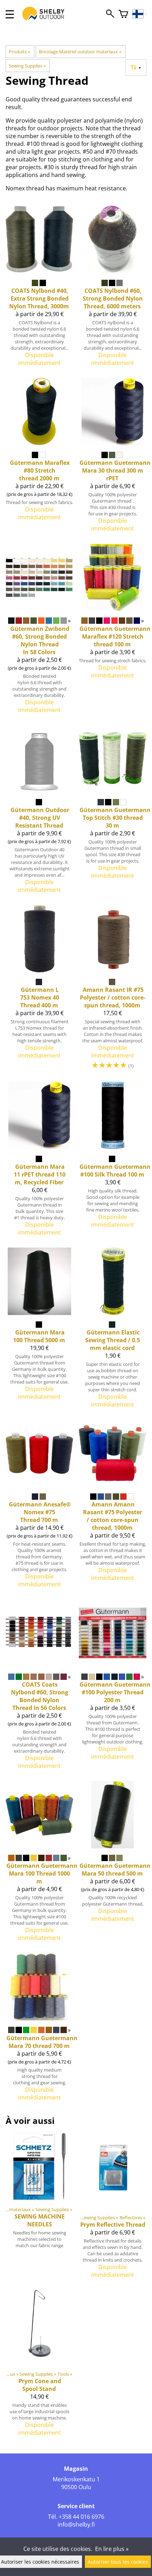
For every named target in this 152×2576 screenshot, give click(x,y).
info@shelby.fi (76, 2524)
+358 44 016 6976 (81, 2517)
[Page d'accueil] (47, 20)
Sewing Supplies (27, 66)
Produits (19, 52)
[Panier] (123, 14)
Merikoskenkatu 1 (76, 2479)
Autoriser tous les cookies (118, 2562)
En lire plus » (112, 2549)
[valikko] (10, 14)
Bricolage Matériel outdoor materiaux (80, 52)
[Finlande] (139, 14)
